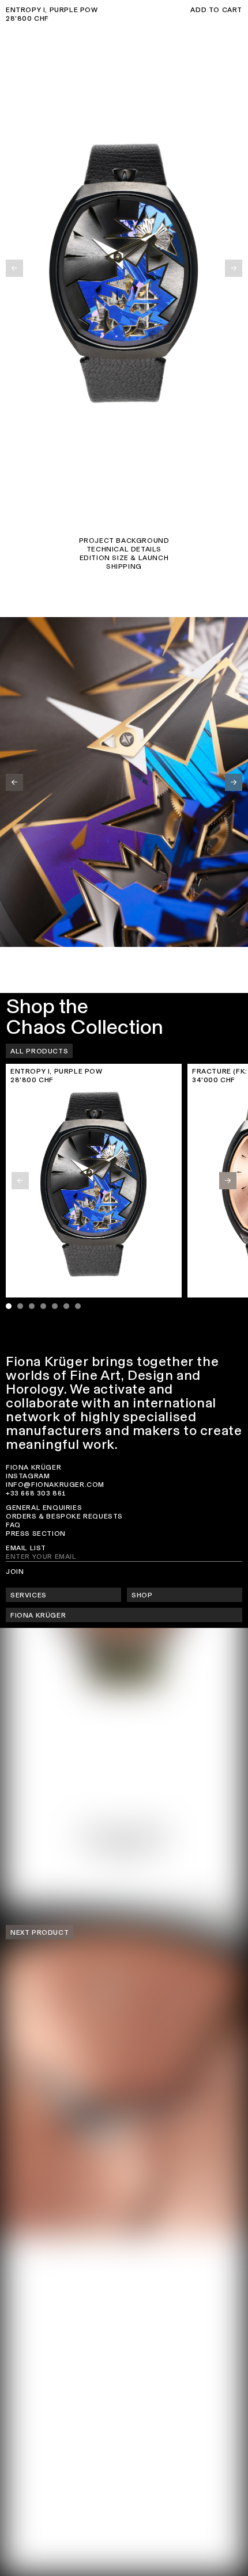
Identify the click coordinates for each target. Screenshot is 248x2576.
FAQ (13, 1525)
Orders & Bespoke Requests (64, 1516)
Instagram (28, 1476)
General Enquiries (44, 1508)
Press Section (36, 1534)
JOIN (15, 1572)
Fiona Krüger (33, 1467)
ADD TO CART (216, 10)
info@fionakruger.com (55, 1485)
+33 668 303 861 (36, 1493)
